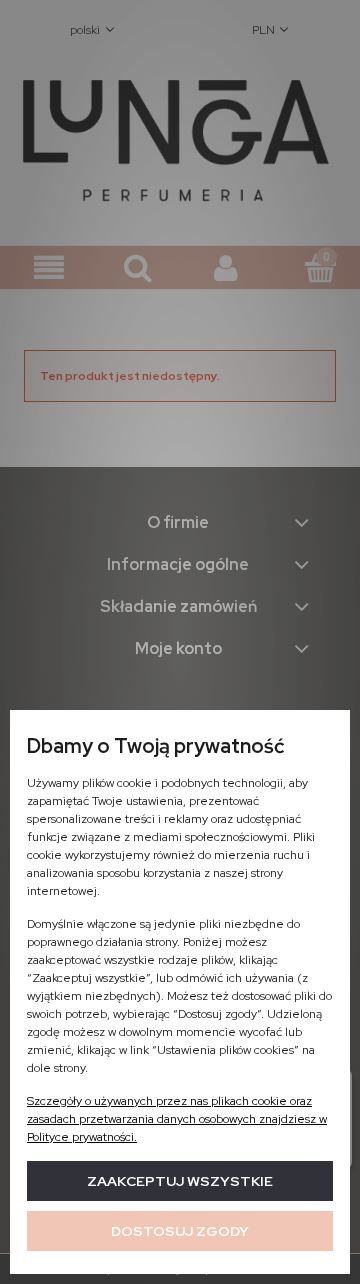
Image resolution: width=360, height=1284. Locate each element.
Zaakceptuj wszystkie (180, 1181)
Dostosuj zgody (180, 1231)
